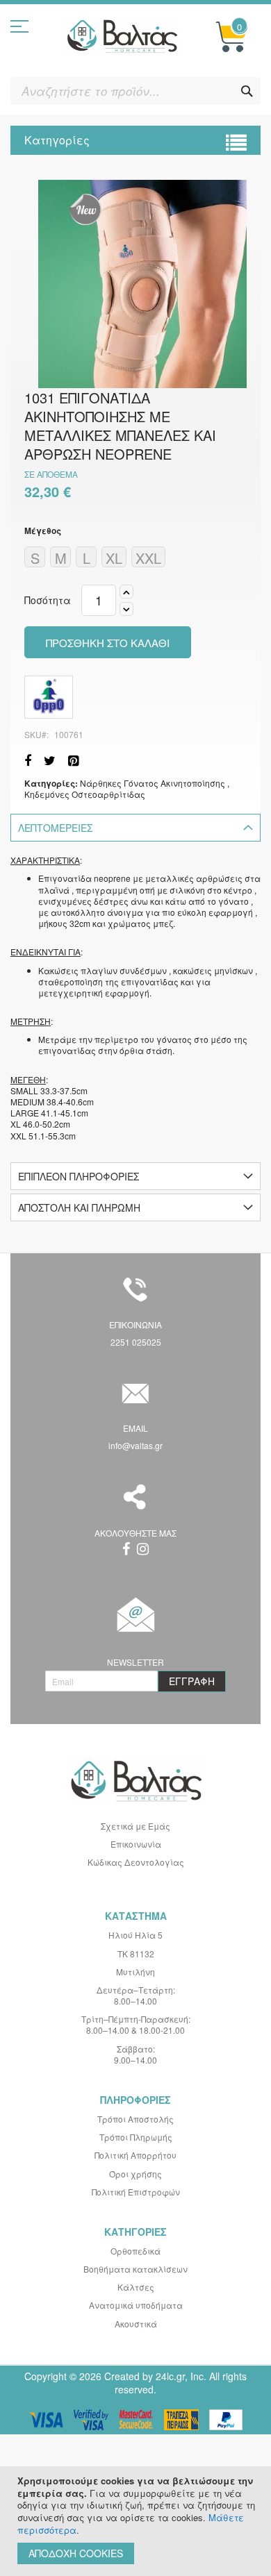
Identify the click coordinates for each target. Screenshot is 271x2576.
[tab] (135, 828)
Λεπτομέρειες (55, 828)
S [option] (35, 558)
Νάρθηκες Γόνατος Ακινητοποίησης (153, 783)
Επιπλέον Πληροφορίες (79, 1176)
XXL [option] (148, 558)
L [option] (87, 558)
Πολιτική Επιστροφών (136, 2192)
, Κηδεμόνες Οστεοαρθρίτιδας (127, 788)
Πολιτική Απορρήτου (135, 2155)
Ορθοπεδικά (135, 2251)
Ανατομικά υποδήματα (136, 2305)
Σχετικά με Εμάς (135, 1826)
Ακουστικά (136, 2324)
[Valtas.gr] (122, 37)
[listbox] (135, 559)
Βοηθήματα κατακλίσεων (135, 2269)
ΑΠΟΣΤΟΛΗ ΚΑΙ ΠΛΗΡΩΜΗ (79, 1207)
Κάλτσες (136, 2287)
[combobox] (135, 91)
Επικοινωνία (136, 1844)
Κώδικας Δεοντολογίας (136, 1862)
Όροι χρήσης (135, 2174)
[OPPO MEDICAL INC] (49, 697)
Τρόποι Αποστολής (135, 2119)
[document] (137, 2521)
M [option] (61, 558)
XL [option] (114, 558)
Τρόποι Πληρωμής (136, 2137)
